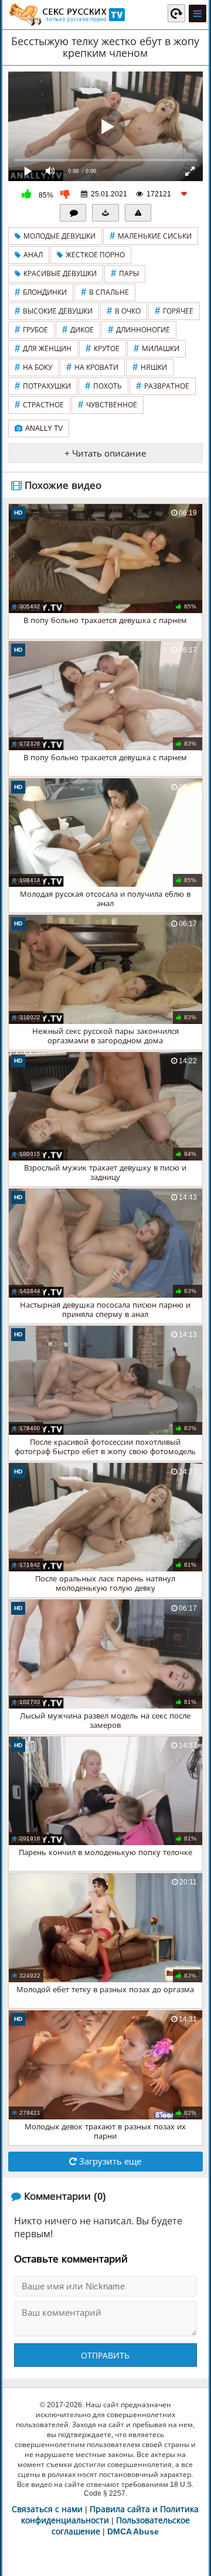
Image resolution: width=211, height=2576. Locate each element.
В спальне (105, 292)
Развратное (163, 386)
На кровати (92, 367)
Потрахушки (43, 386)
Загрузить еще (109, 2161)
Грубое (31, 330)
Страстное (39, 405)
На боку (33, 367)
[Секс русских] (66, 15)
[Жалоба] (138, 213)
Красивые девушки (60, 274)
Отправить (105, 2356)
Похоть (103, 386)
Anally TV (44, 428)
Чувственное (108, 405)
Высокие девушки (54, 311)
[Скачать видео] (105, 213)
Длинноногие (139, 330)
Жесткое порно (95, 255)
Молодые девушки (59, 236)
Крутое (103, 348)
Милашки (156, 348)
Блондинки (41, 292)
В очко (124, 311)
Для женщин (43, 348)
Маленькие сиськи (151, 236)
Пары (125, 273)
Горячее (174, 311)
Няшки (150, 367)
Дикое (78, 330)
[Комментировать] (73, 213)
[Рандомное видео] (176, 13)
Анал (33, 255)
